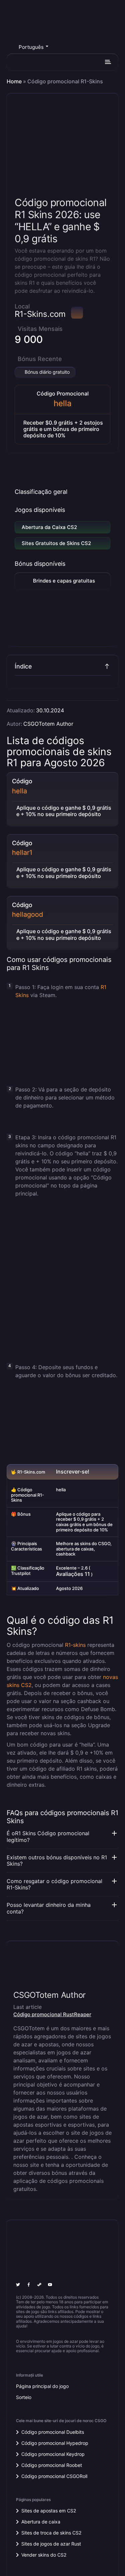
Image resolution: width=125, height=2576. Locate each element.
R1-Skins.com (40, 314)
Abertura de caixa (41, 2522)
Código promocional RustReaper (52, 2014)
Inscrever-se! (73, 1472)
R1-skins (75, 1645)
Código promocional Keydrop (53, 2454)
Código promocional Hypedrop (55, 2443)
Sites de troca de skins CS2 (51, 2533)
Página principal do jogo (42, 2386)
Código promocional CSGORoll (54, 2476)
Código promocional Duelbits (53, 2432)
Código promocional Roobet (52, 2465)
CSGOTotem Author (48, 724)
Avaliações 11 (73, 1574)
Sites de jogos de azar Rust (51, 2544)
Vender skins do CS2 (44, 2555)
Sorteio (24, 2397)
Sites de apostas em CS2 (49, 2511)
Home (14, 81)
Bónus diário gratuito (47, 372)
